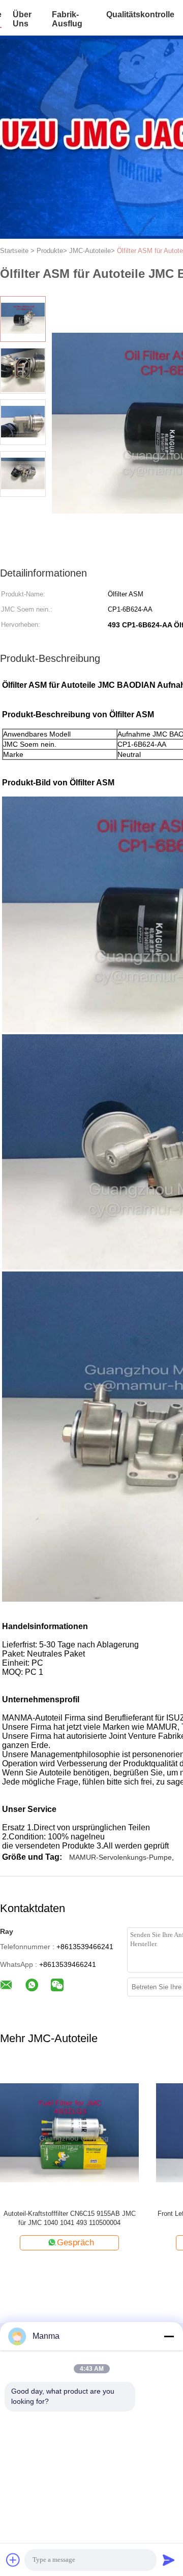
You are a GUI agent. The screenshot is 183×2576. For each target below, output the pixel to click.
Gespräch (75, 2243)
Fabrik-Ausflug (67, 19)
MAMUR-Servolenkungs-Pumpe (120, 1857)
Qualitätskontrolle (140, 14)
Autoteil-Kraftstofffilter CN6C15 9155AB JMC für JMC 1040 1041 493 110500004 (70, 2218)
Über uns (22, 19)
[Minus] (169, 2336)
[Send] (169, 2560)
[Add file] (13, 2560)
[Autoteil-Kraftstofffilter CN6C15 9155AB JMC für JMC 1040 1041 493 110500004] (69, 2132)
